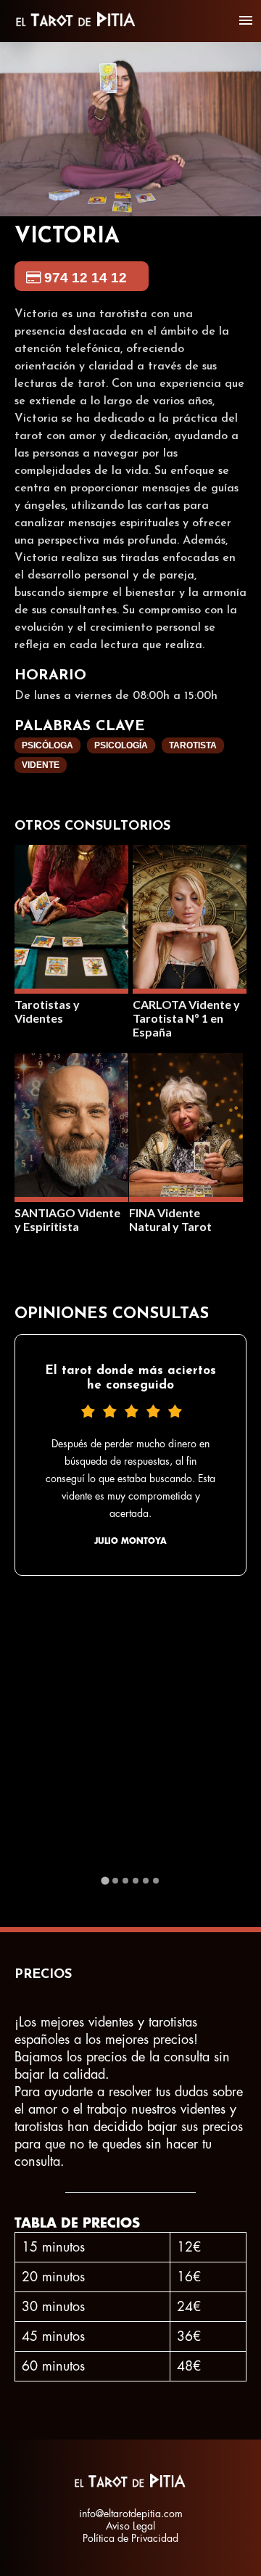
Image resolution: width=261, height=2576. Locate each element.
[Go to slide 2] (115, 1881)
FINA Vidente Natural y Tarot (170, 1219)
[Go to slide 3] (125, 1881)
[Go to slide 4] (136, 1881)
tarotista (193, 745)
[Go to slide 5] (146, 1881)
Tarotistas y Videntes (47, 1011)
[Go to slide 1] (105, 1880)
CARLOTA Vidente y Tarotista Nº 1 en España (186, 1018)
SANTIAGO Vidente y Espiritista (67, 1219)
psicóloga (47, 745)
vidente (41, 765)
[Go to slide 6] (156, 1881)
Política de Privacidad (130, 2538)
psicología (121, 745)
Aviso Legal (130, 2526)
